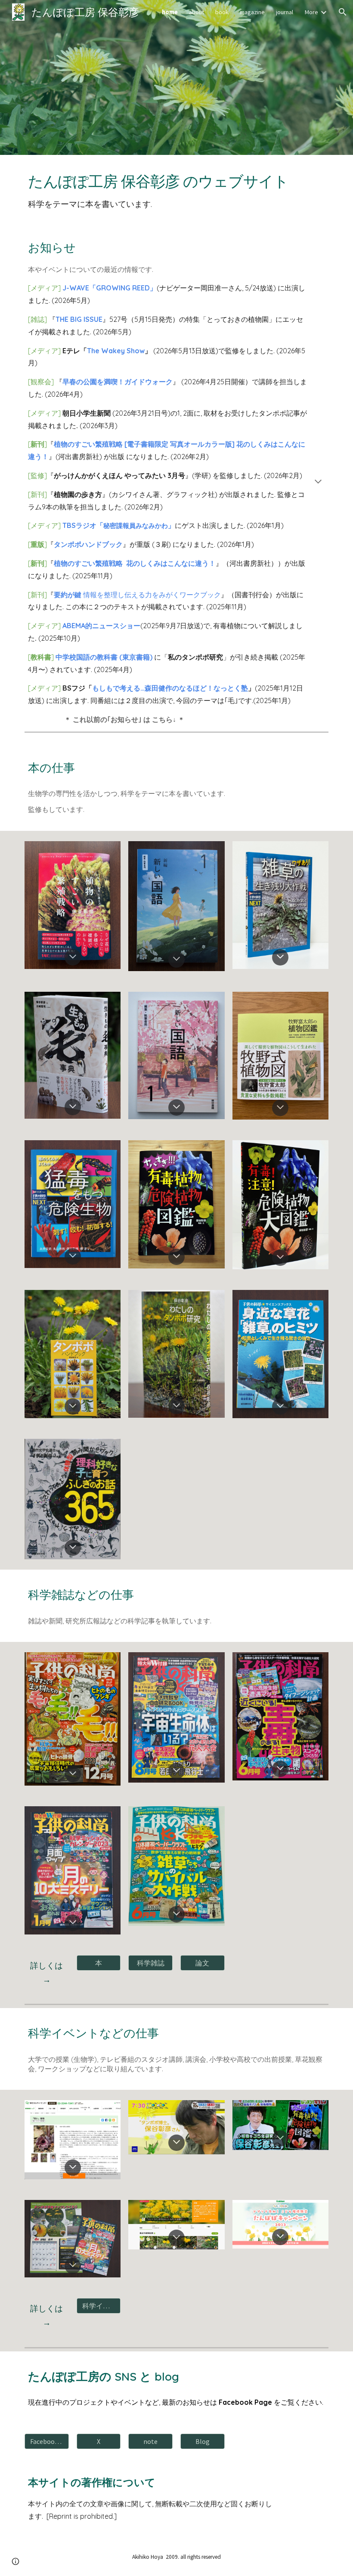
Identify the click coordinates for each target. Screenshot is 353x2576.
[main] (176, 189)
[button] (343, 12)
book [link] (222, 12)
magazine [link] (252, 12)
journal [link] (285, 12)
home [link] (170, 12)
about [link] (197, 12)
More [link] (311, 12)
